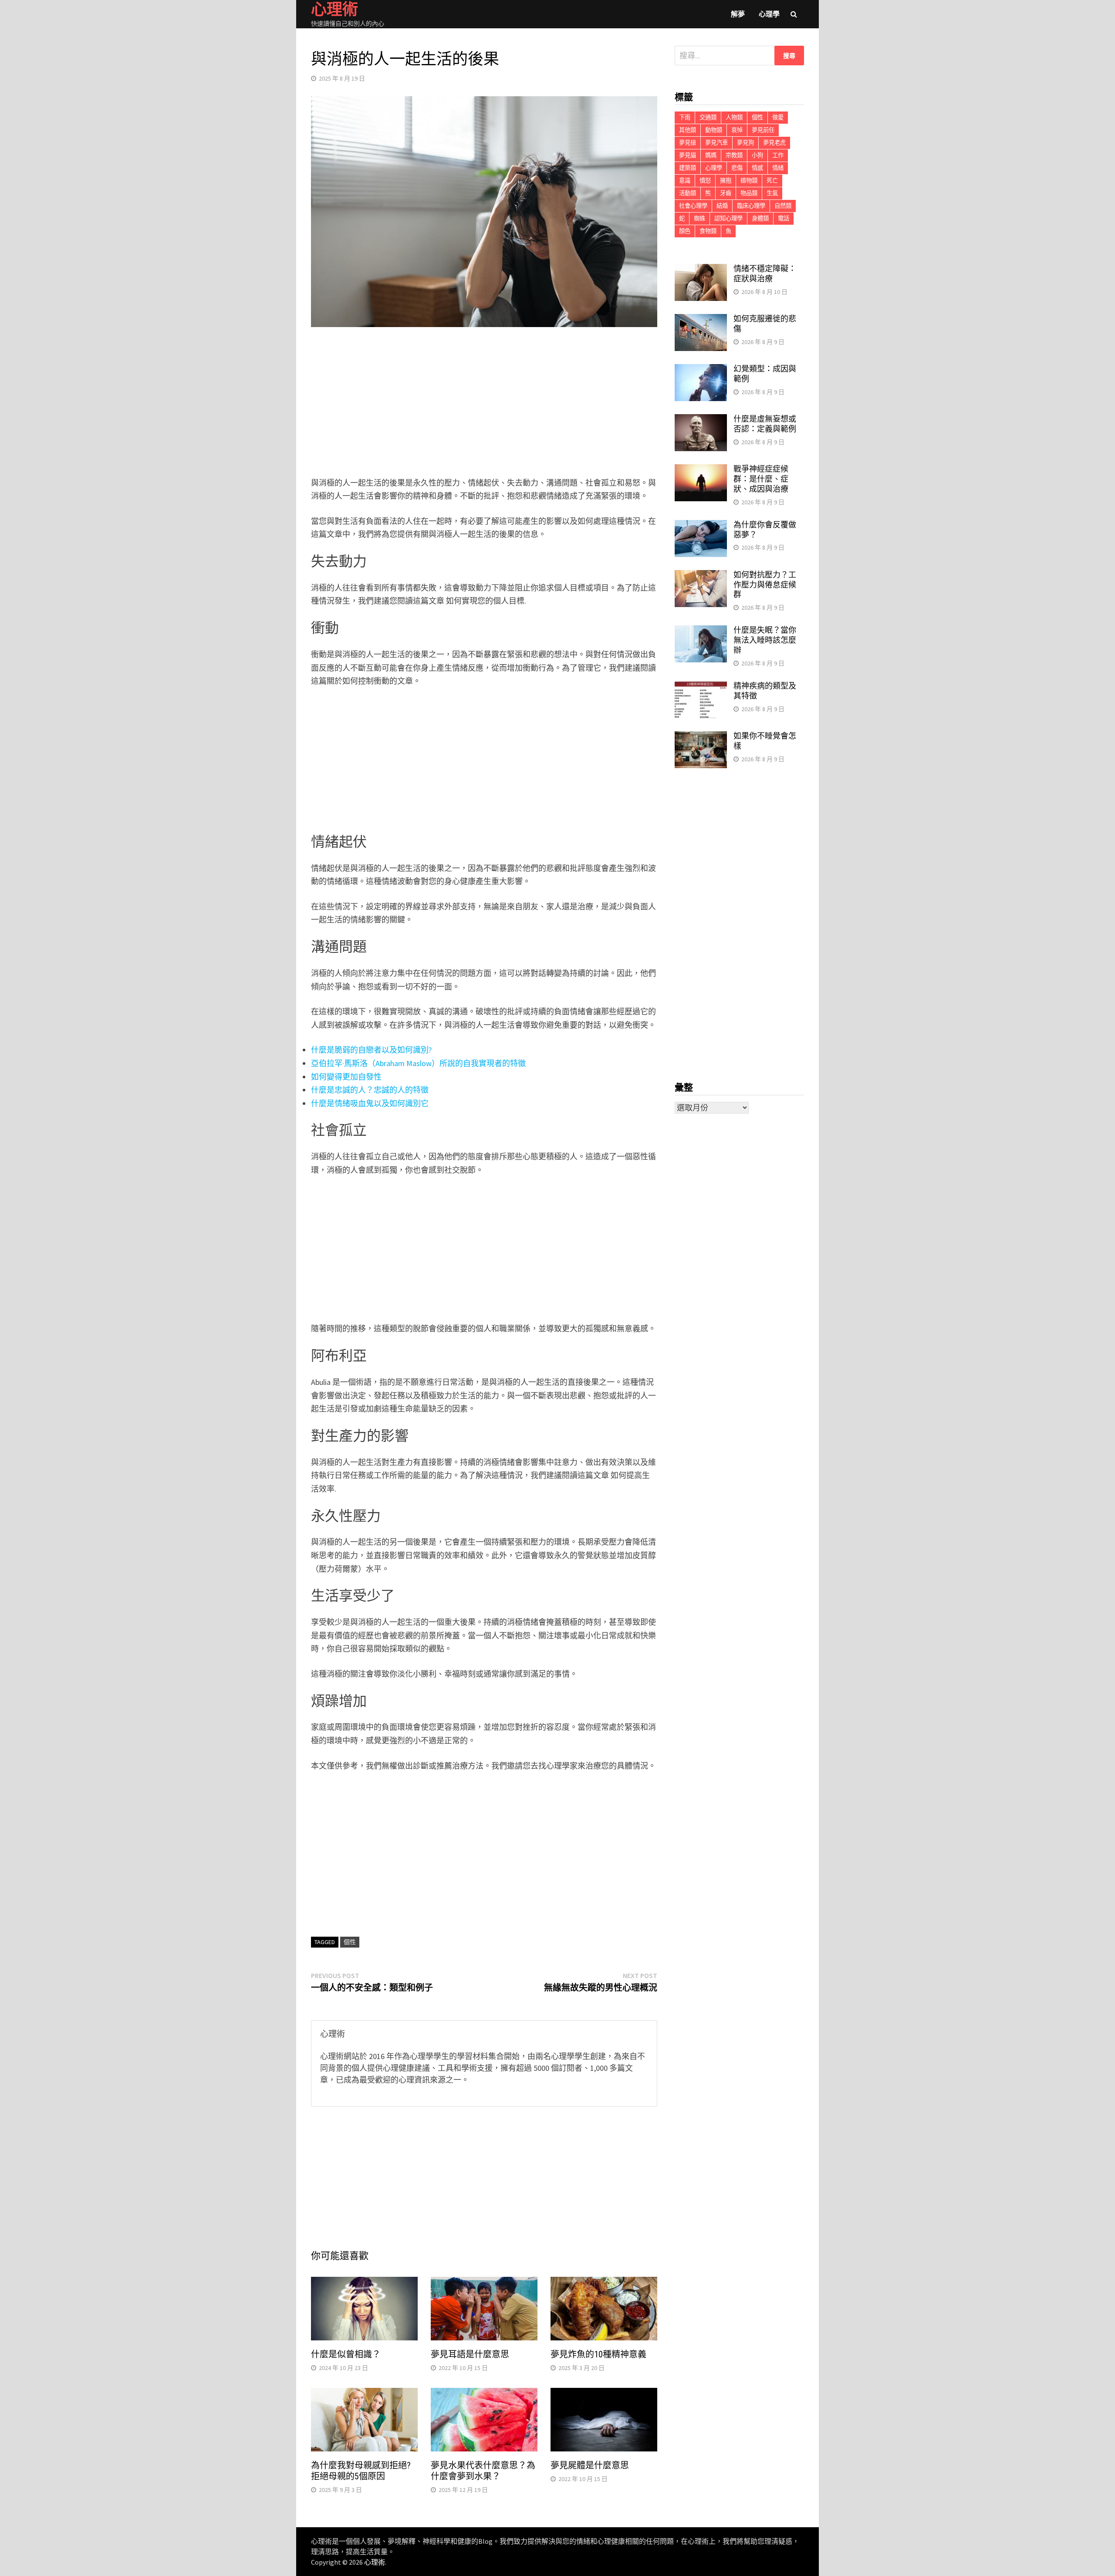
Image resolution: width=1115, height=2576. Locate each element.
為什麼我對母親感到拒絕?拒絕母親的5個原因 (361, 2471)
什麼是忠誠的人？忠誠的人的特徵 (370, 1090)
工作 (778, 155)
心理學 (769, 14)
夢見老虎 (774, 143)
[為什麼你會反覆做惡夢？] (701, 526)
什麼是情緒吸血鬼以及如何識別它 (370, 1103)
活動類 (688, 193)
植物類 (749, 181)
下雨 (685, 117)
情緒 (778, 168)
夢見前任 (763, 130)
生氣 (772, 193)
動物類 (714, 130)
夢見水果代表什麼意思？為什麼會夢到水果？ (483, 2471)
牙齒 (726, 193)
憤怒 (705, 181)
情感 (757, 168)
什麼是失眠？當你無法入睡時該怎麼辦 (765, 640)
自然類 (783, 206)
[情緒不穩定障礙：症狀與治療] (701, 270)
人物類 (734, 117)
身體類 (760, 218)
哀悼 (737, 130)
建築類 (688, 168)
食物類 (708, 231)
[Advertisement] (484, 404)
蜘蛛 (699, 218)
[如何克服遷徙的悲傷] (701, 320)
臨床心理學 (751, 206)
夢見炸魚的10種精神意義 (598, 2354)
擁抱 (726, 181)
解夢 (738, 14)
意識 (685, 181)
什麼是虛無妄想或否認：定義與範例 (765, 424)
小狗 (757, 155)
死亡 (772, 181)
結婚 (722, 206)
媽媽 (711, 155)
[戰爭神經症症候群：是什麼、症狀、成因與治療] (701, 470)
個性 (350, 1942)
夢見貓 (688, 155)
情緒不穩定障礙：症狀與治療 (765, 273)
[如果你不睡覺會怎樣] (701, 737)
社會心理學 (693, 206)
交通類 (708, 117)
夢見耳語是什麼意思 (470, 2354)
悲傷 (737, 168)
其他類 (688, 130)
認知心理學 (728, 218)
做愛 (778, 117)
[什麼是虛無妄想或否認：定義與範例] (701, 420)
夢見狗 (745, 143)
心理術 (375, 2562)
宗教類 (734, 155)
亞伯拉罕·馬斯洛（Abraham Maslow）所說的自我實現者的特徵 (418, 1063)
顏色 (685, 231)
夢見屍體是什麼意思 (590, 2465)
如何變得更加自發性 (346, 1077)
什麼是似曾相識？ (346, 2354)
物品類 (749, 193)
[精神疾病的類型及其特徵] (701, 687)
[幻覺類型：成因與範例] (701, 370)
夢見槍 (688, 143)
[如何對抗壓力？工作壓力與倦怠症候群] (701, 576)
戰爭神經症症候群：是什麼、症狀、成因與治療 (761, 479)
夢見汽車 (716, 143)
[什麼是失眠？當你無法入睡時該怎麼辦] (701, 631)
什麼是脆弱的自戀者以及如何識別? (371, 1050)
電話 (784, 218)
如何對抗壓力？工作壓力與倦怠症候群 (765, 585)
